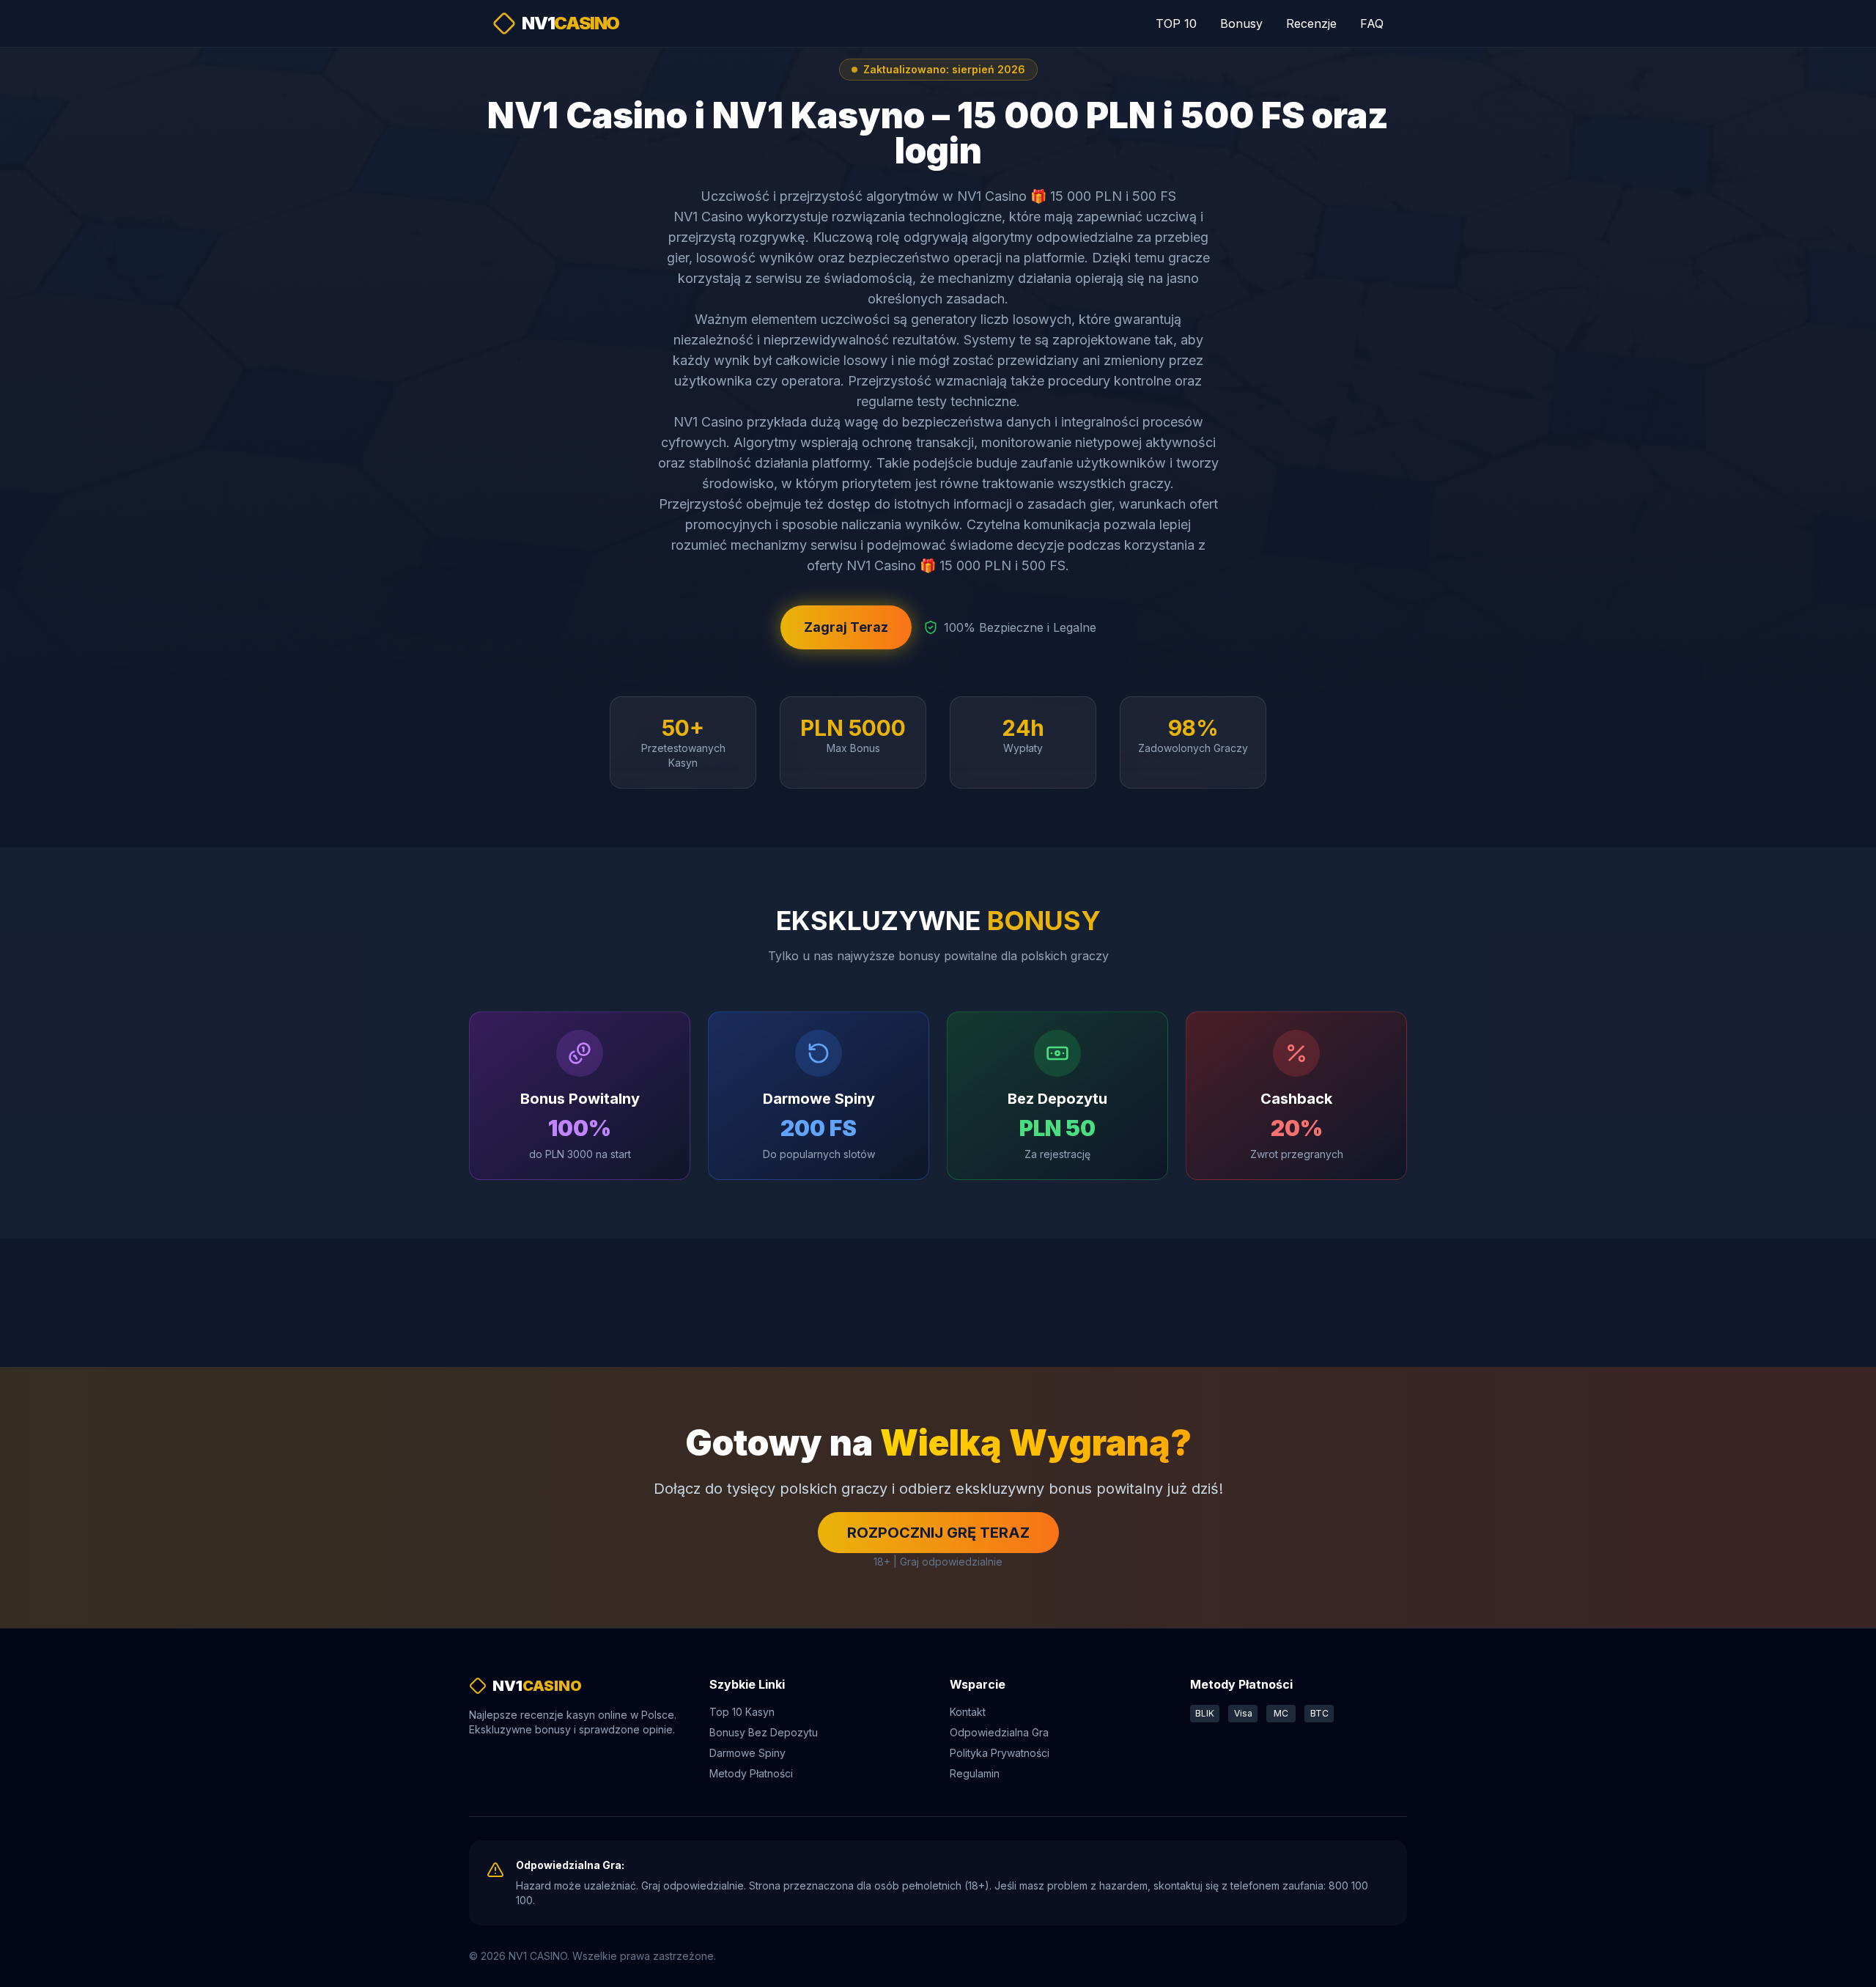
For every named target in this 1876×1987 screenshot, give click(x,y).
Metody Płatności (751, 1773)
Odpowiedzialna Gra (999, 1732)
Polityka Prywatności (1000, 1753)
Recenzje (1311, 23)
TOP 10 (1176, 23)
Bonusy (1241, 23)
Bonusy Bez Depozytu (764, 1732)
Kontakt (968, 1712)
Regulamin (975, 1773)
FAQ (1372, 23)
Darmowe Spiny (747, 1753)
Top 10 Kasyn (742, 1712)
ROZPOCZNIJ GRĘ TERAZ (938, 1533)
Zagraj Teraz (846, 627)
